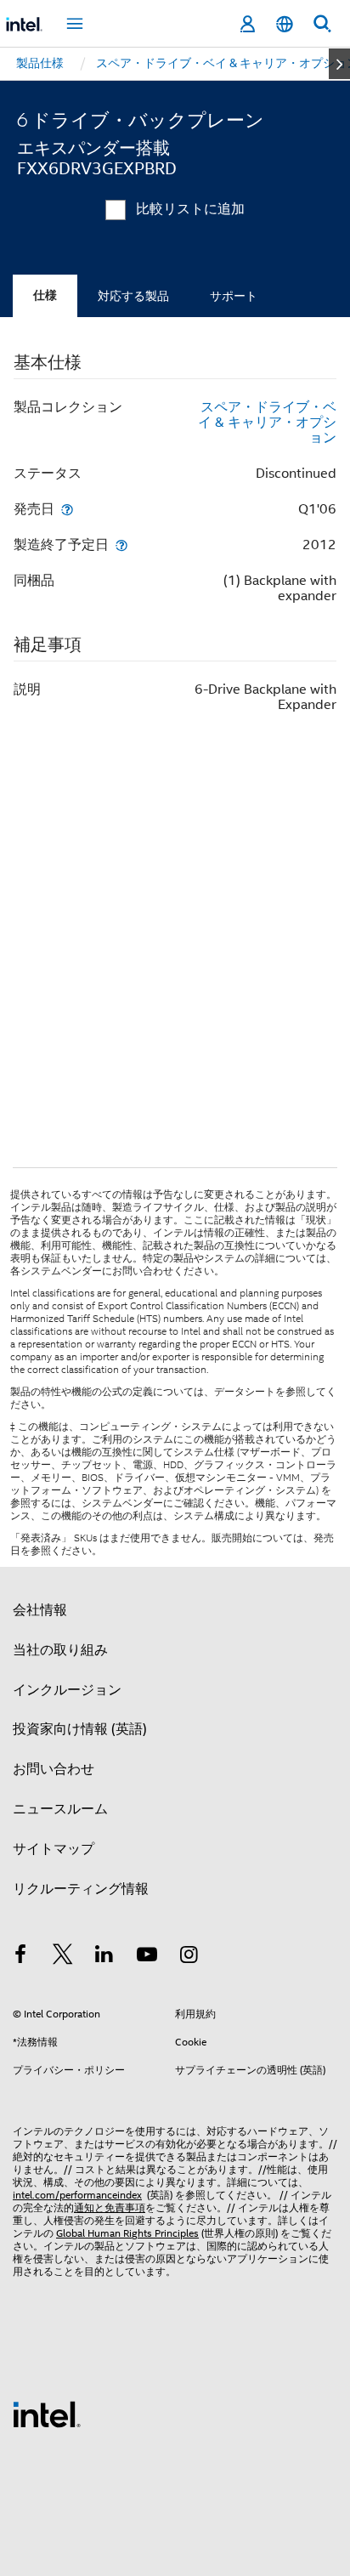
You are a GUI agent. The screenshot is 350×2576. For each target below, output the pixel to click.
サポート (234, 296)
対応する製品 (133, 296)
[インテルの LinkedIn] (104, 1957)
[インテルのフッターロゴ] (47, 2414)
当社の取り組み (60, 1650)
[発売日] (67, 509)
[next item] (339, 64)
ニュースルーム (60, 1809)
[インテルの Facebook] (20, 1957)
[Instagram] (189, 1957)
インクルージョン (67, 1690)
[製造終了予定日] (121, 545)
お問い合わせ (54, 1769)
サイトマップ (54, 1849)
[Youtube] (147, 1957)
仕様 (45, 295)
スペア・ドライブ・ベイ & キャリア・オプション (267, 423)
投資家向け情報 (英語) (80, 1729)
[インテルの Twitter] (63, 1957)
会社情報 (40, 1610)
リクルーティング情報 (81, 1889)
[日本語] (285, 24)
